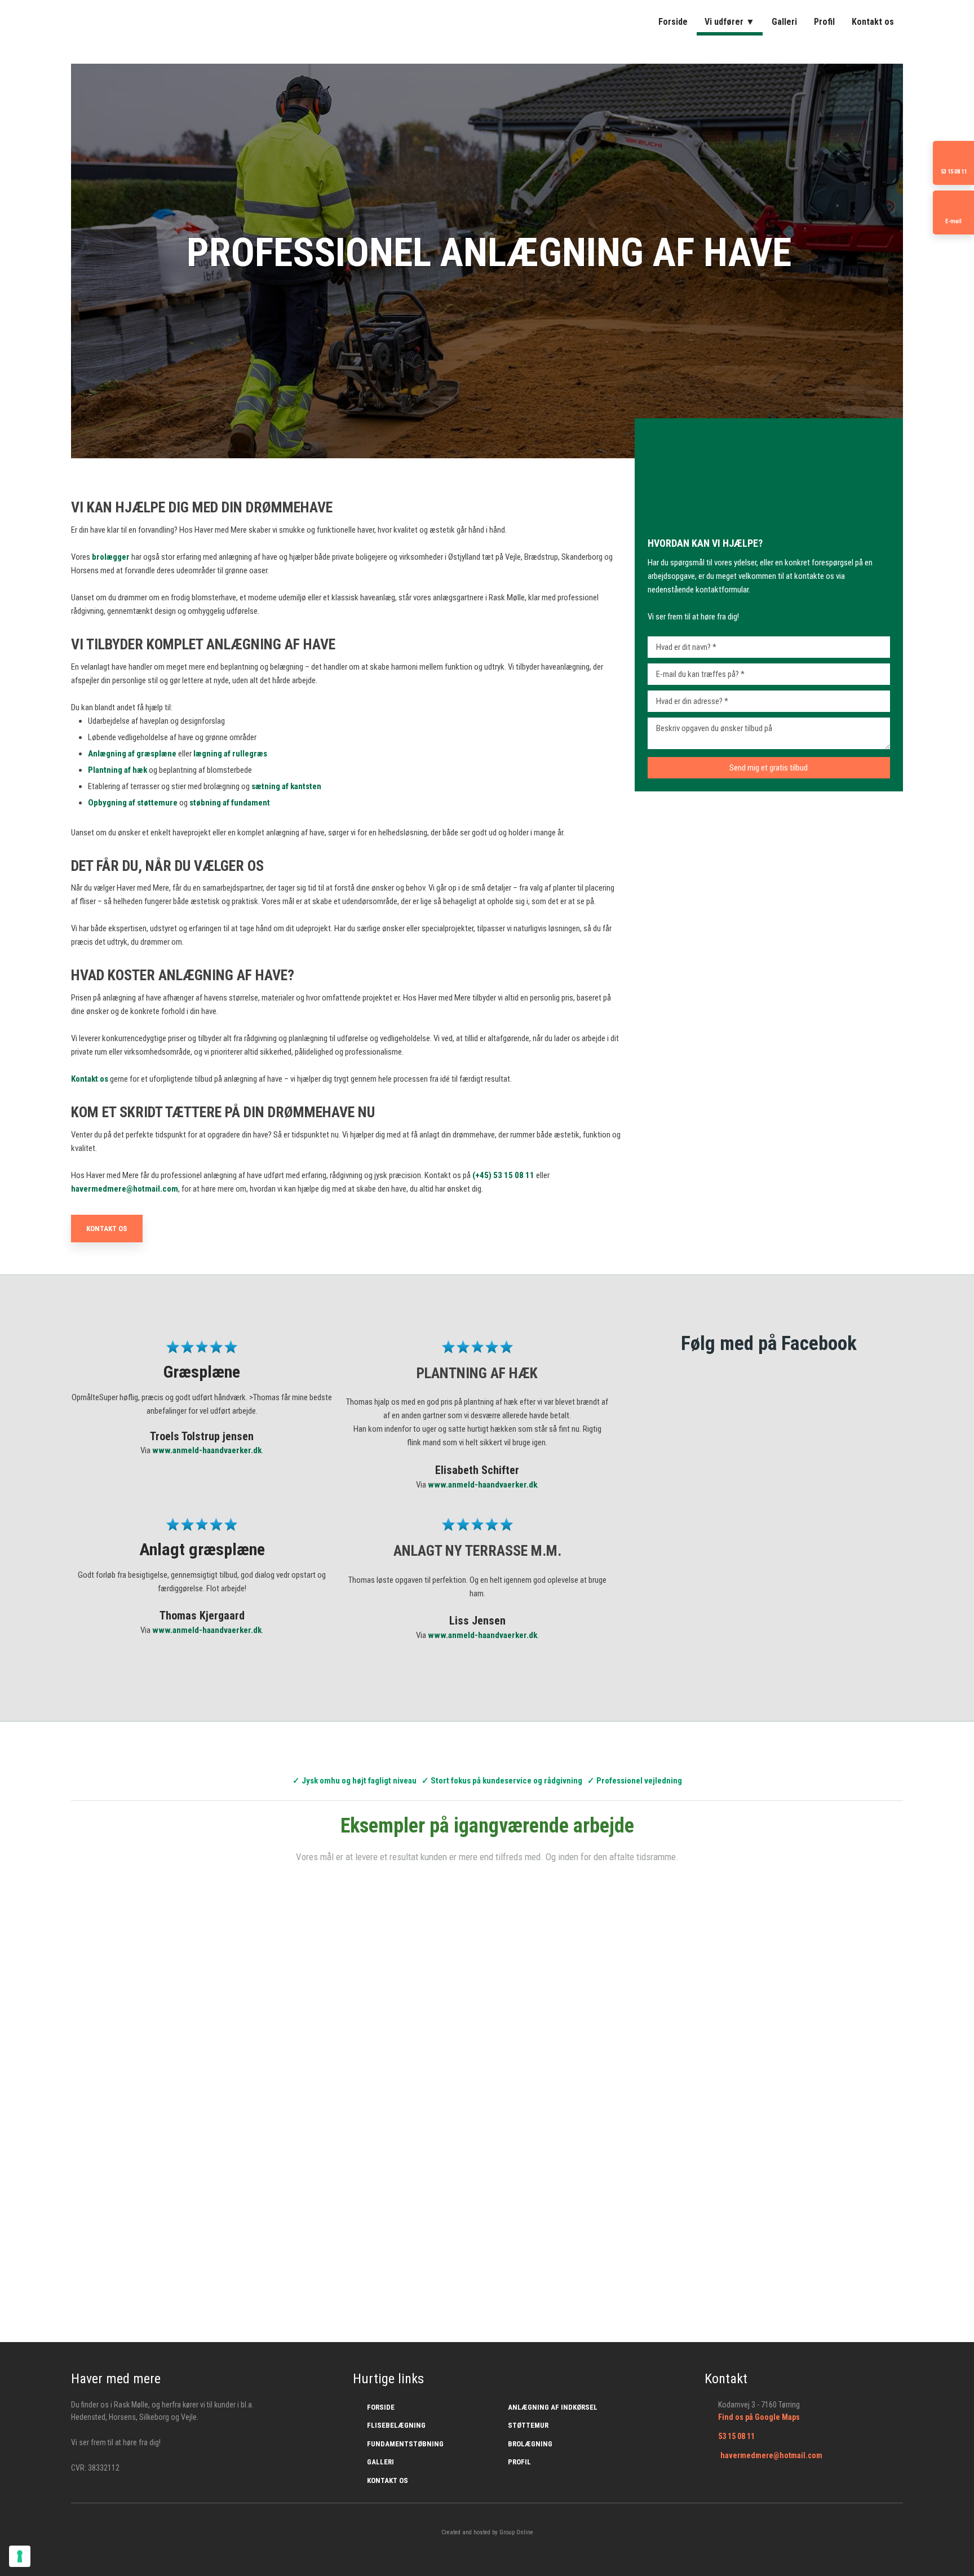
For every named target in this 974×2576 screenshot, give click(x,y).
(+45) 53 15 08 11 (503, 1175)
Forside (673, 22)
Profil (824, 22)
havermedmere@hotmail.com (125, 1189)
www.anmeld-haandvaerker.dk (207, 1450)
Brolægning (530, 2444)
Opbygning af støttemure (133, 803)
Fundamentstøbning (405, 2444)
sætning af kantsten (286, 786)
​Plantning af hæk (118, 770)
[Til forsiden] (170, 21)
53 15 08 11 (736, 2436)
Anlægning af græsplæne (132, 754)
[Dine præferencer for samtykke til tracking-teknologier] (20, 2556)
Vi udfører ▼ (730, 22)
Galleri (784, 22)
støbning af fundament (230, 803)
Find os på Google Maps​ (759, 2417)
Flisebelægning (396, 2425)
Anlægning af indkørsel (553, 2407)
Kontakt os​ (107, 1229)
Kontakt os (873, 22)
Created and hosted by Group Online (487, 2532)
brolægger (111, 557)
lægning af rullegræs (230, 754)
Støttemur (528, 2425)
